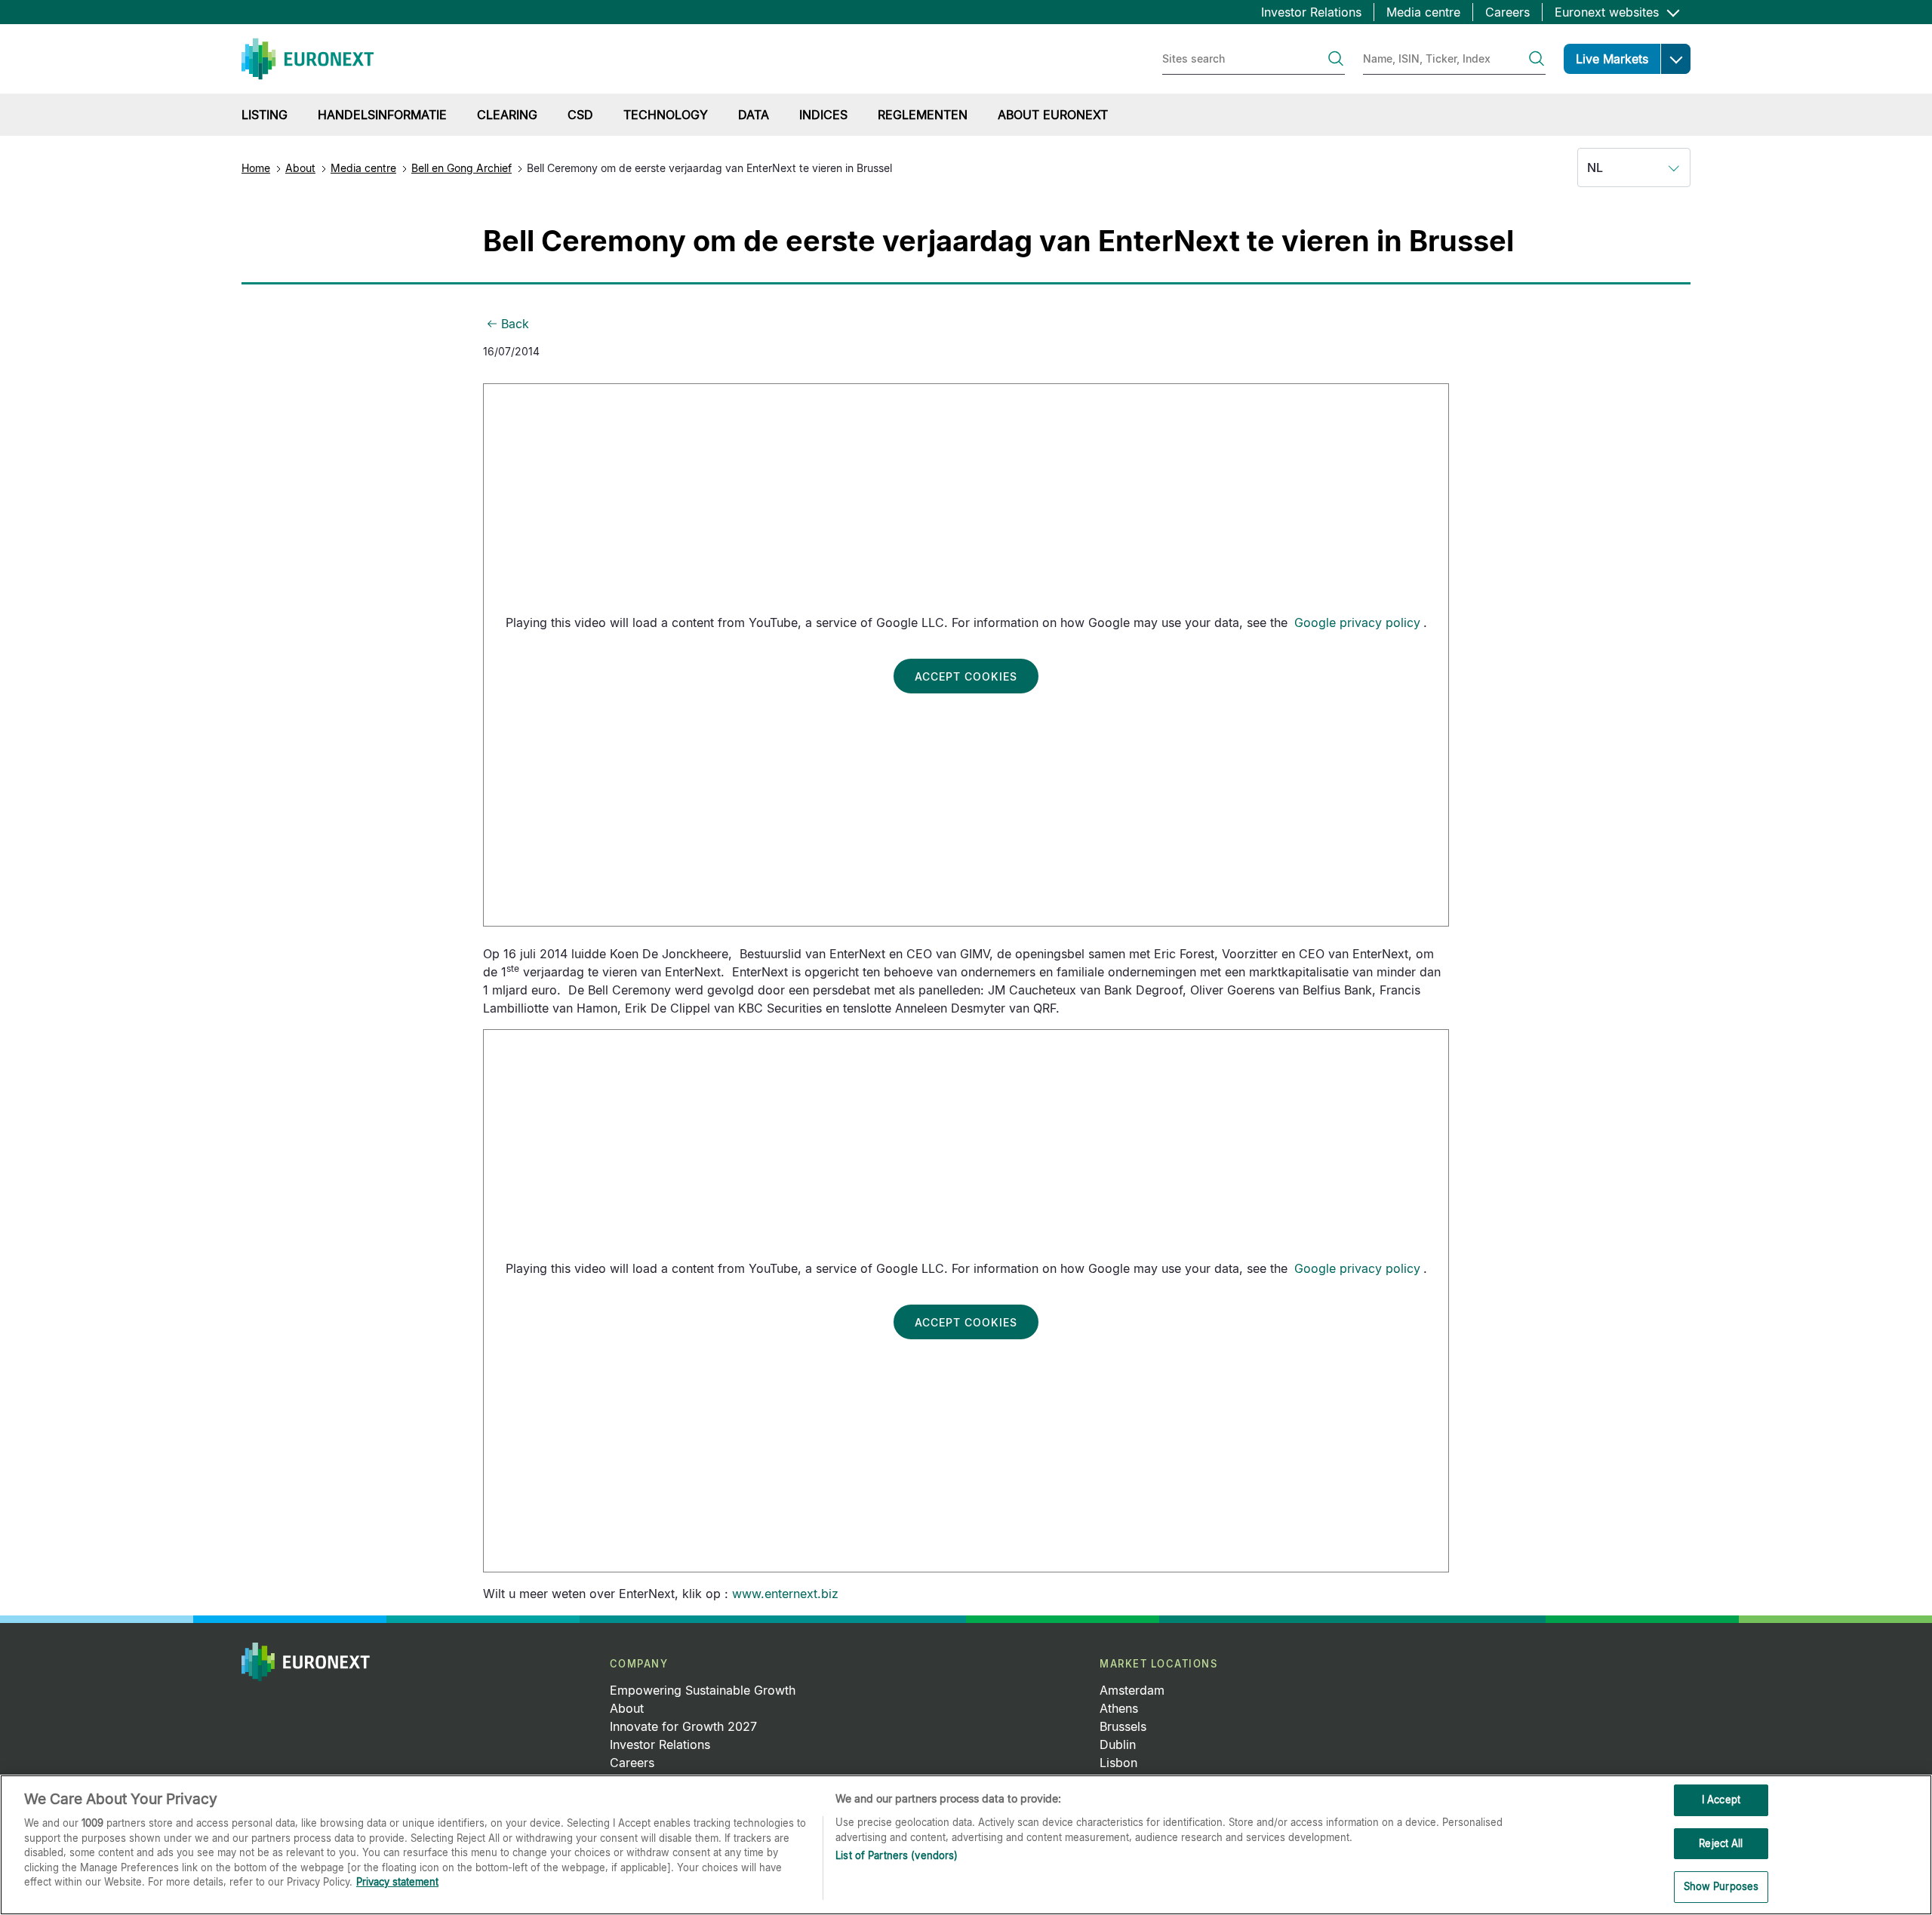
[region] (966, 1845)
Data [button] (754, 115)
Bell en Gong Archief (461, 168)
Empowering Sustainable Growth (703, 1690)
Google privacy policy (1357, 622)
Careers (1507, 12)
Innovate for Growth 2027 (683, 1726)
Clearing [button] (507, 115)
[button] (1675, 59)
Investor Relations (1311, 12)
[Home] (308, 59)
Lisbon (1118, 1763)
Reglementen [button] (923, 115)
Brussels (1123, 1726)
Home (256, 168)
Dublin (1118, 1744)
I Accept (1721, 1800)
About (300, 168)
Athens (1119, 1708)
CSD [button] (580, 115)
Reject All (1721, 1843)
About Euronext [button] (1053, 115)
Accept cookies (966, 676)
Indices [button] (823, 115)
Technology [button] (666, 115)
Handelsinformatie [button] (382, 115)
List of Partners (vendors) (897, 1855)
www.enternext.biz (785, 1594)
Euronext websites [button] (1609, 12)
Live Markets (1612, 59)
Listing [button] (265, 115)
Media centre (1423, 12)
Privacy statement (397, 1882)
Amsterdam (1132, 1690)
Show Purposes (1721, 1886)
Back (515, 324)
